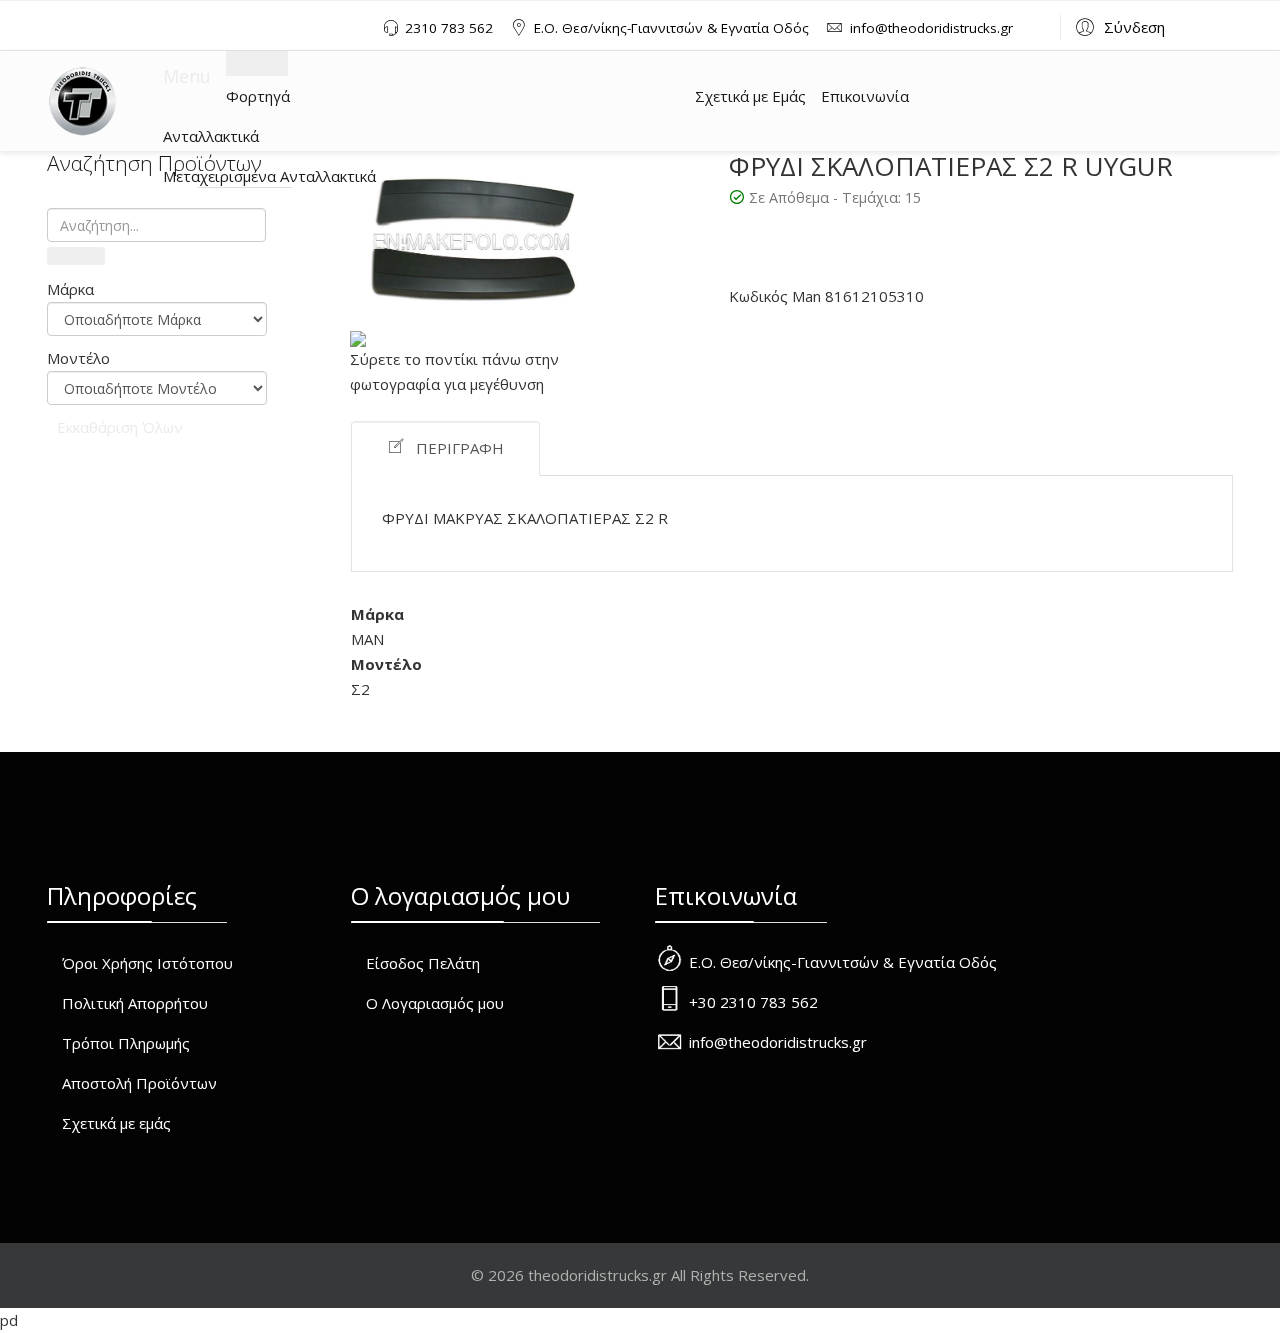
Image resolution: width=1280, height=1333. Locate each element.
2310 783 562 (449, 28)
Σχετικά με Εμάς (750, 96)
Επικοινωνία (865, 96)
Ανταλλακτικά (211, 136)
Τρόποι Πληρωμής (126, 1043)
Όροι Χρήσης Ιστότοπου (147, 963)
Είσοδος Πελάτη (423, 963)
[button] (1117, 26)
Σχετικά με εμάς (116, 1123)
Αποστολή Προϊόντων (139, 1083)
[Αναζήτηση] (76, 256)
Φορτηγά (258, 96)
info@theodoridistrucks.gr (931, 28)
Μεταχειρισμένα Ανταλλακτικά (269, 176)
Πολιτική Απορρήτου (135, 1003)
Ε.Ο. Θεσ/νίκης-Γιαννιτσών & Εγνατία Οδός (671, 28)
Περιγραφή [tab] (460, 448)
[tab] (157, 289)
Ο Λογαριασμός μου (435, 1003)
